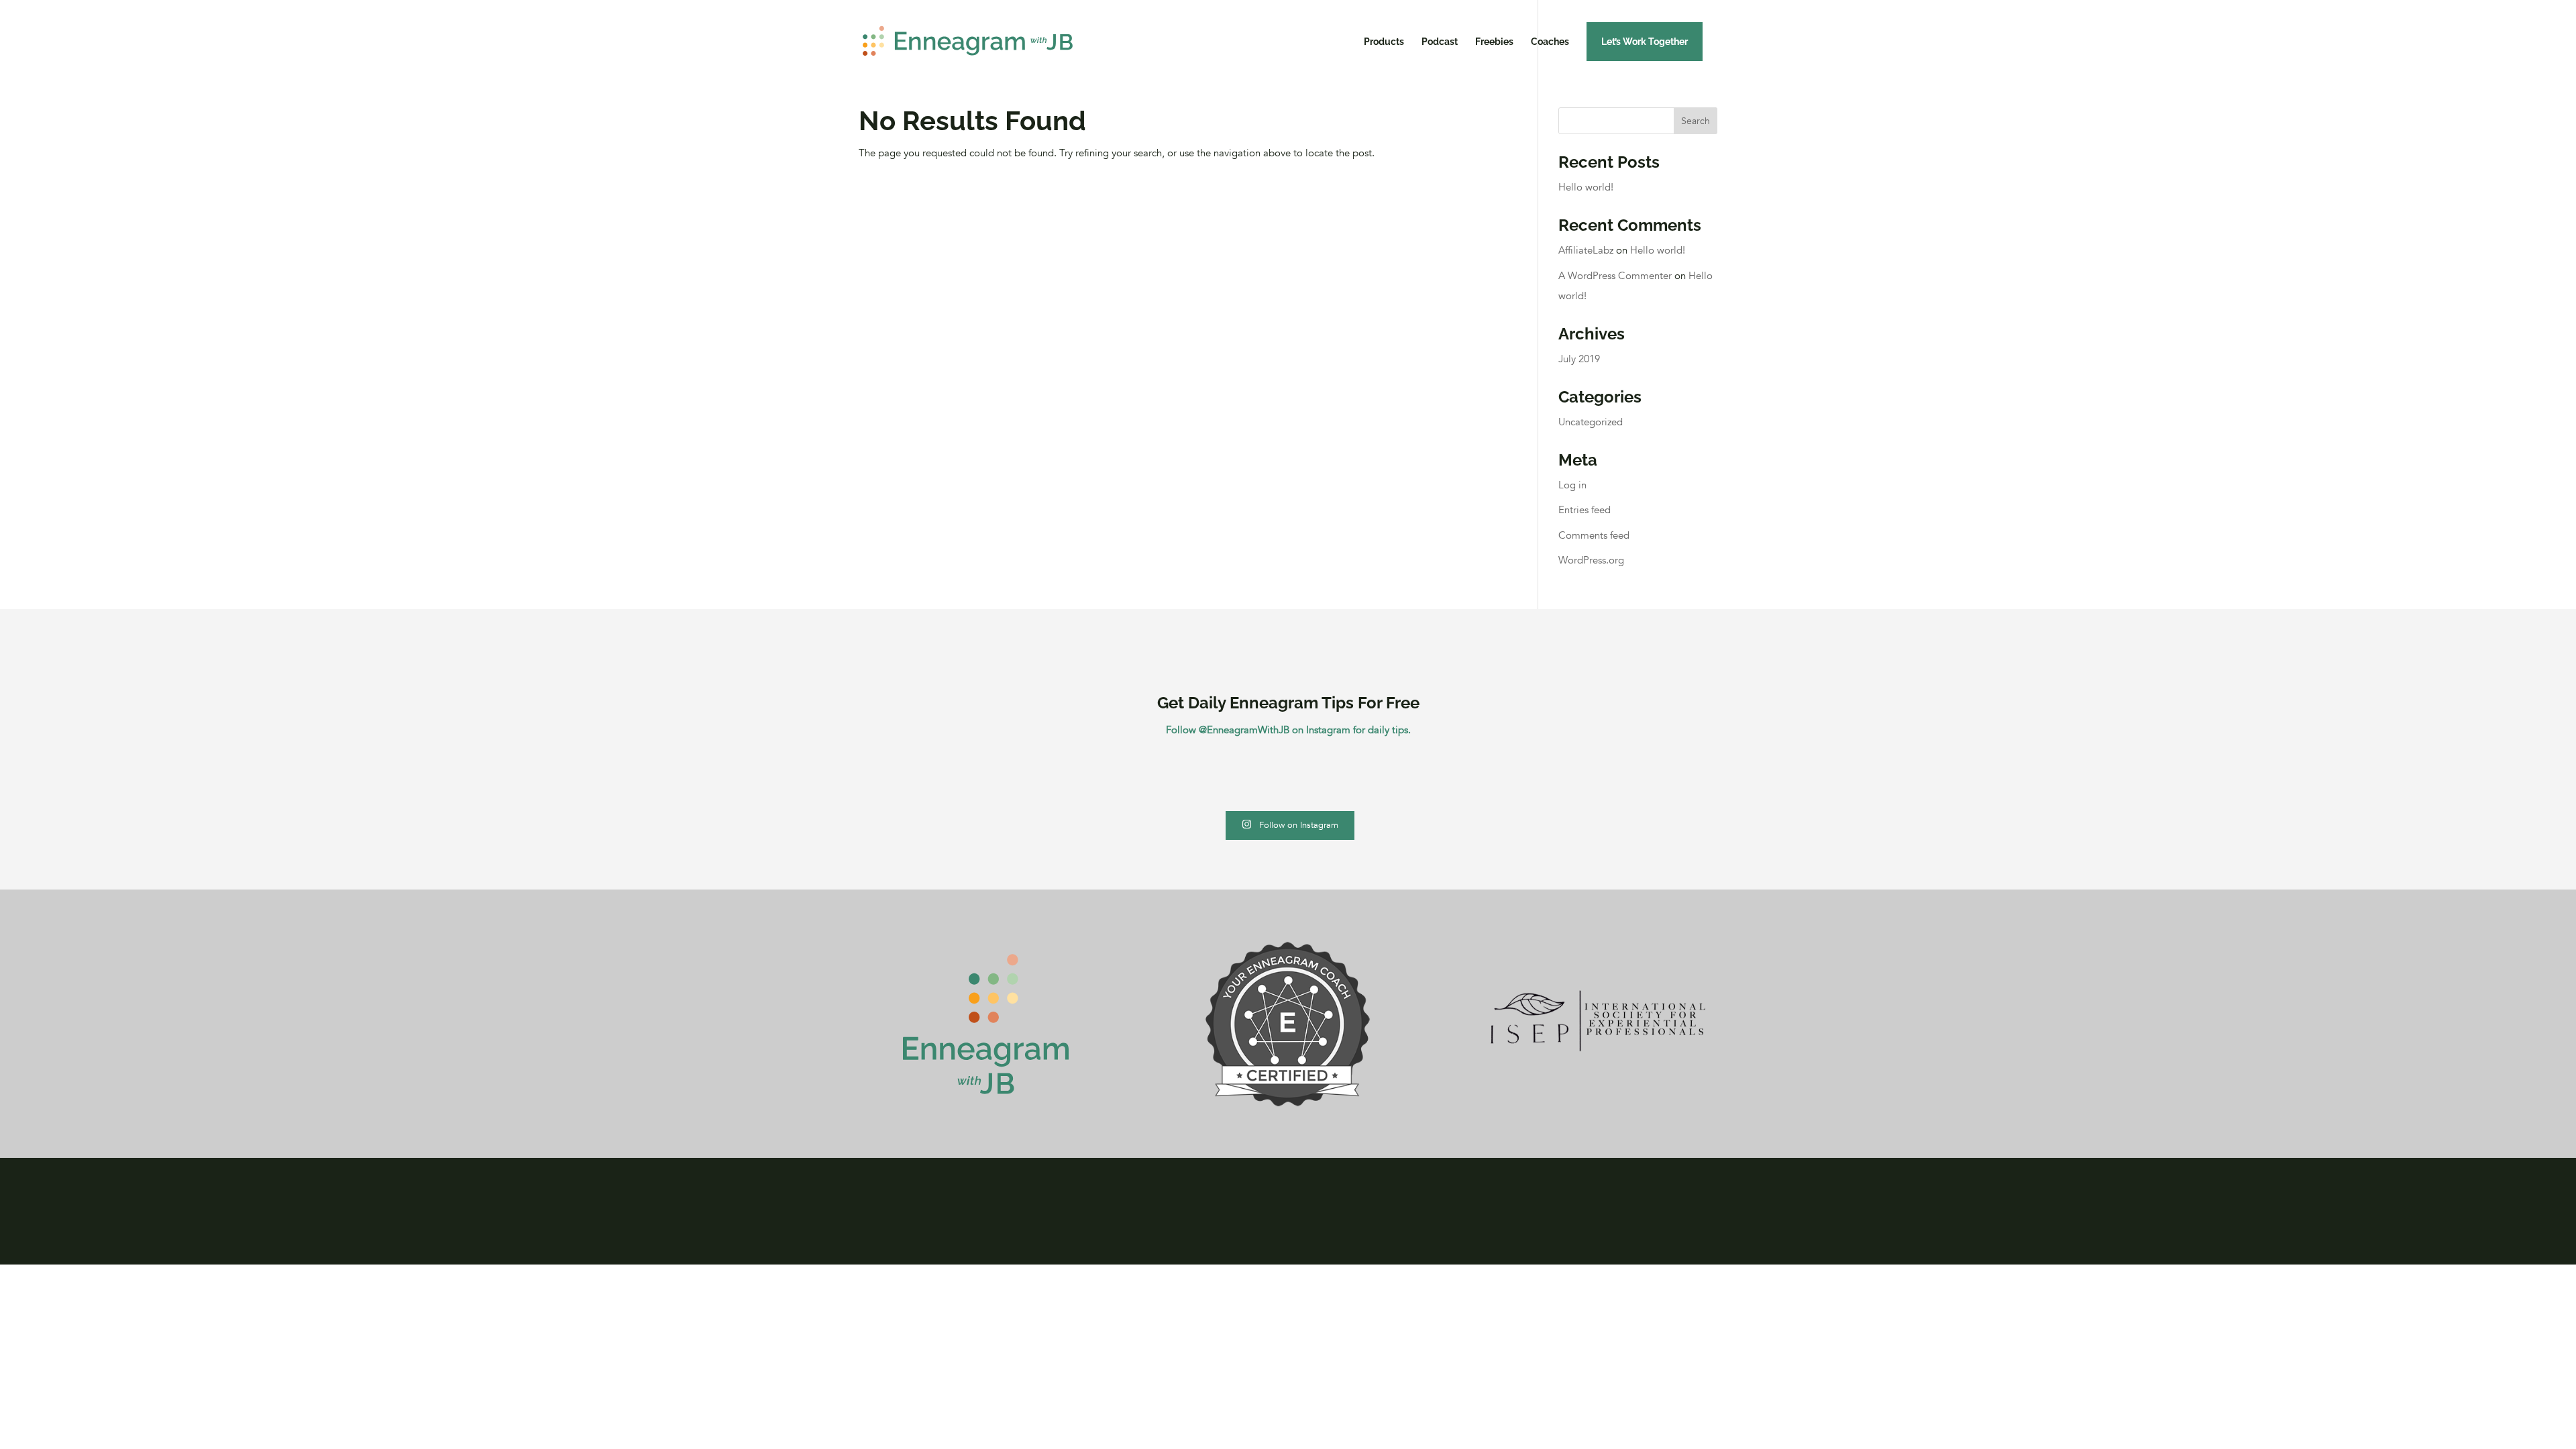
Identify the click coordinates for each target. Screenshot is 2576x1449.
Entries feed (1585, 510)
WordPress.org (1591, 560)
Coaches (1550, 42)
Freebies (1494, 42)
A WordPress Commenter (1615, 276)
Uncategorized (1591, 422)
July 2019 (1579, 359)
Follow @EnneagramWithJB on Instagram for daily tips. (1288, 730)
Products (1384, 42)
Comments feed (1594, 535)
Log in (1572, 485)
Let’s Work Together (1645, 42)
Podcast (1440, 42)
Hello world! (1586, 187)
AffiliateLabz (1586, 250)
